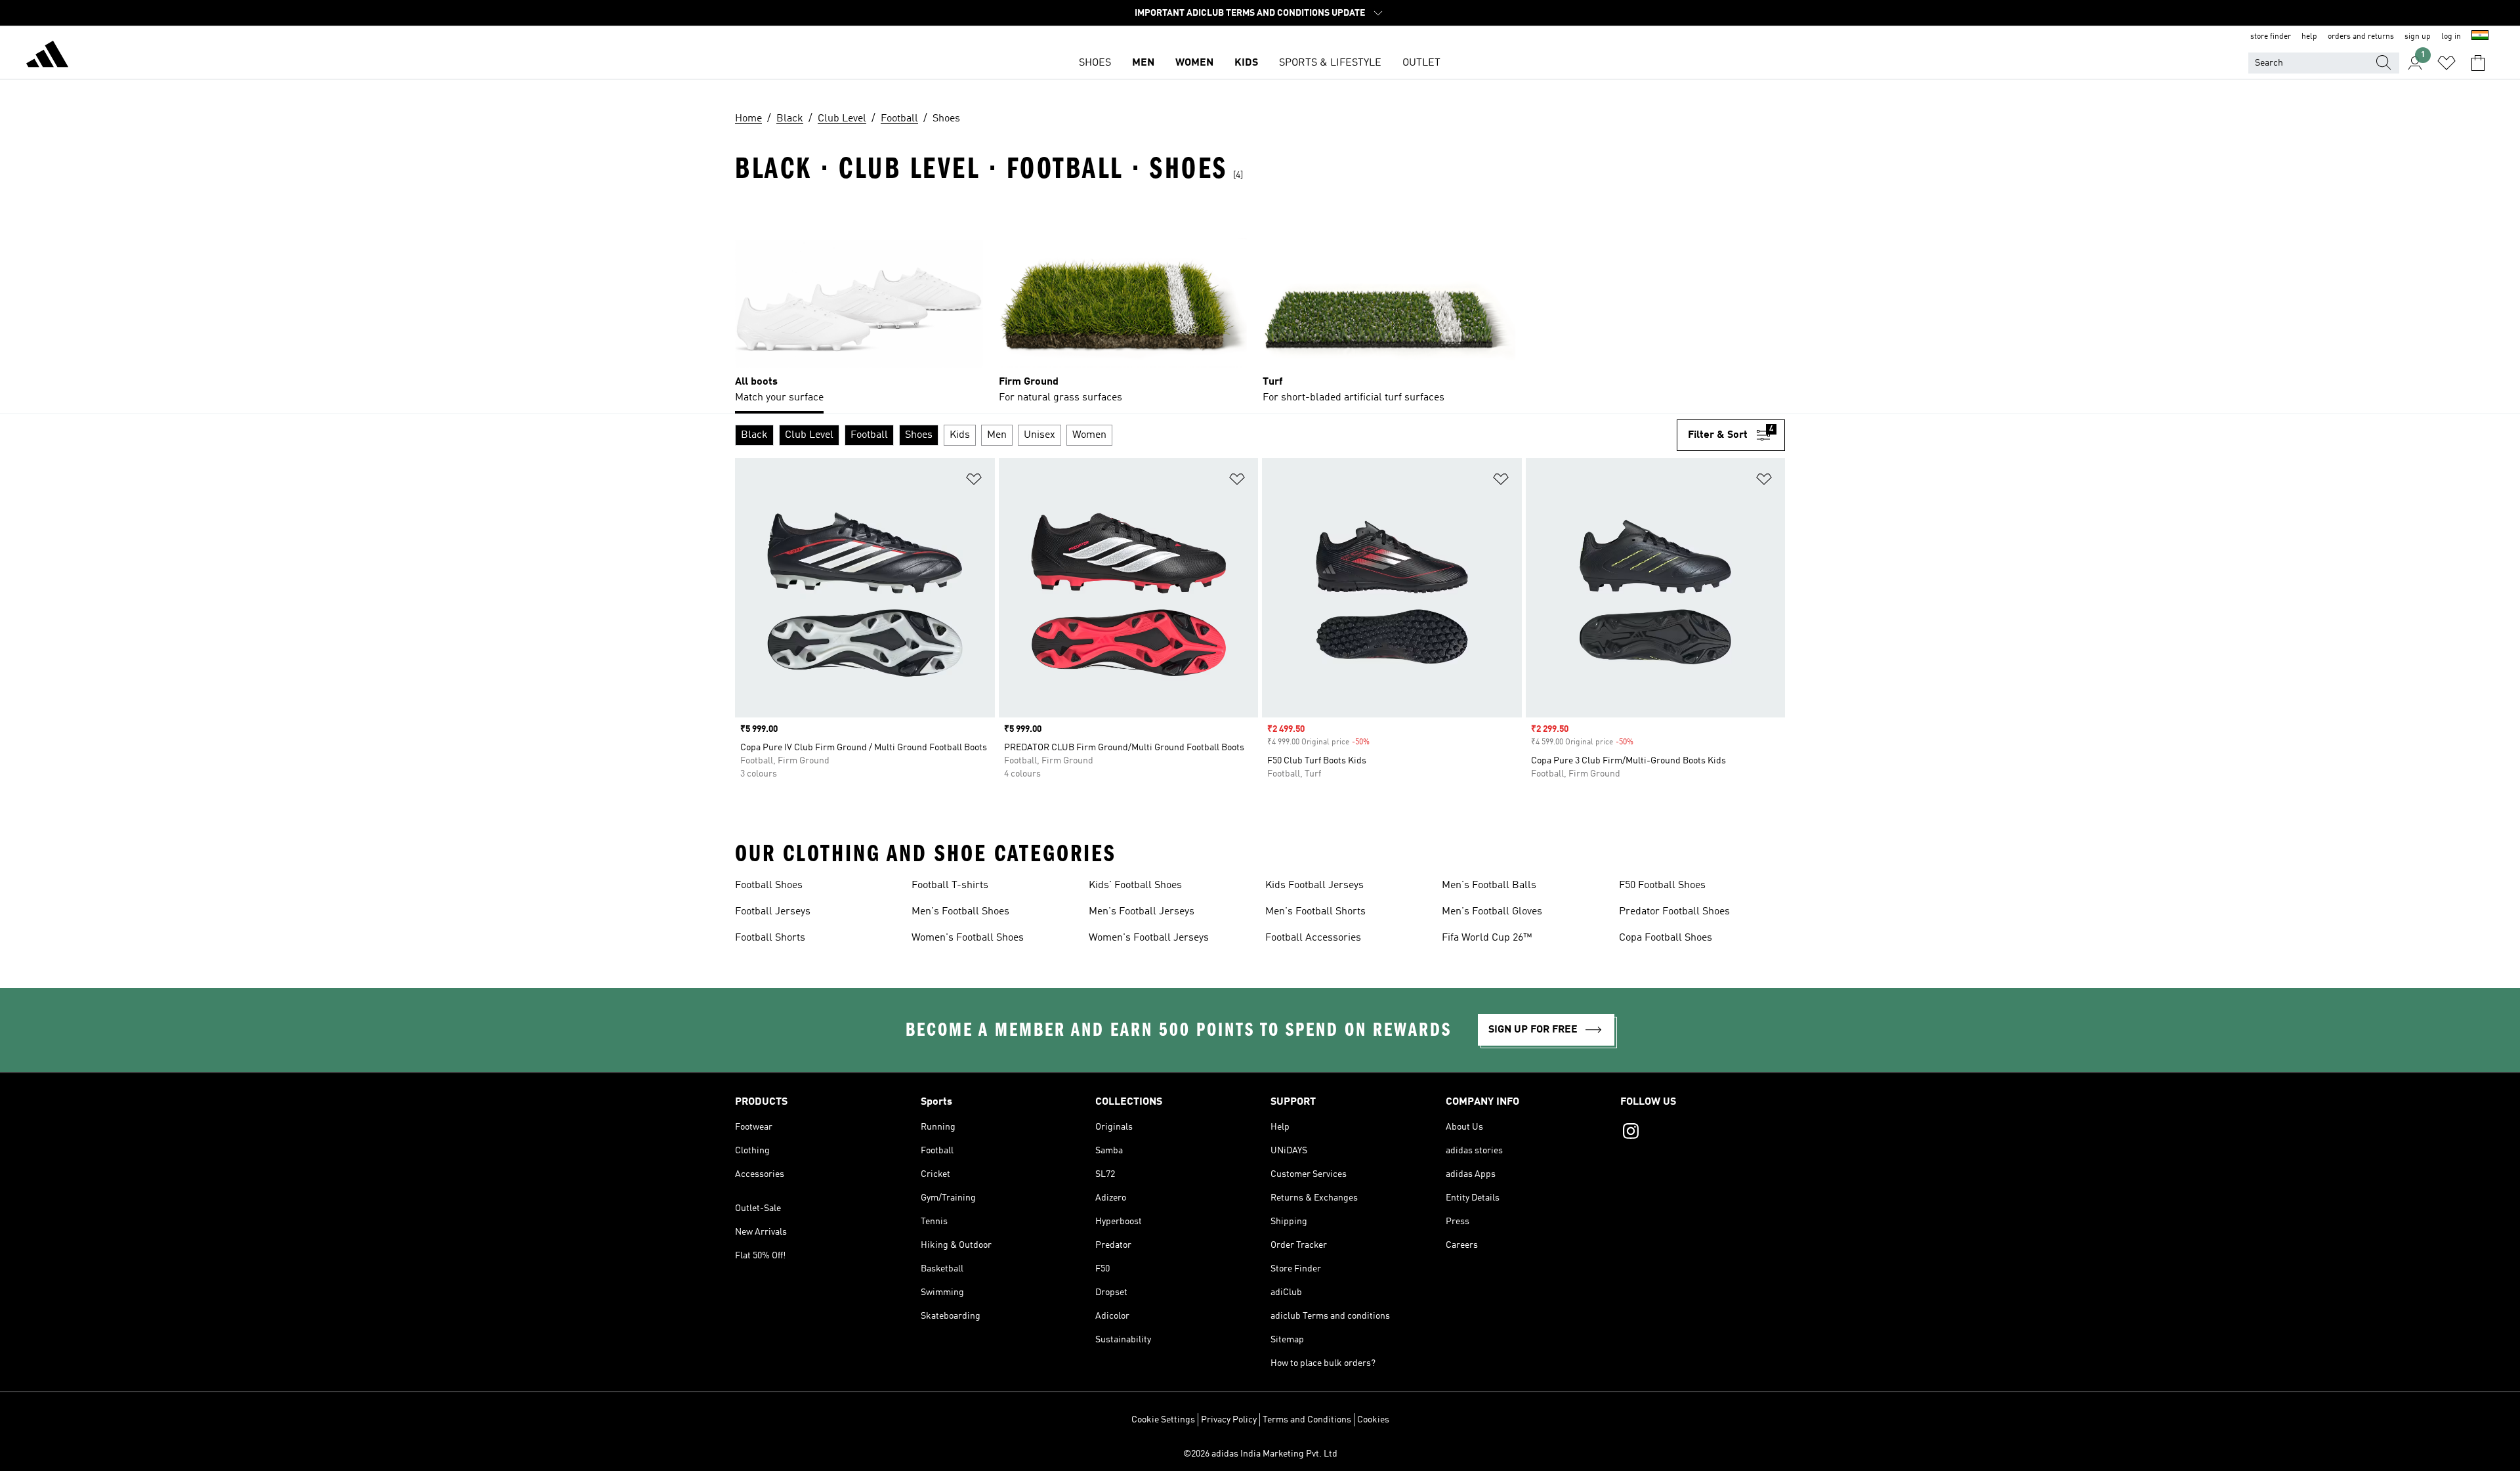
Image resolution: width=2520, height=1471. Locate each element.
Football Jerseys (773, 912)
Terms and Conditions (1307, 1420)
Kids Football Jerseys (1314, 885)
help (2309, 37)
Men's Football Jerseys (1142, 912)
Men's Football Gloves (1492, 912)
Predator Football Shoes (1674, 912)
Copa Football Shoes (1666, 938)
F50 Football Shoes (1662, 885)
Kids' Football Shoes (1135, 885)
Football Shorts (770, 938)
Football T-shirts (950, 885)
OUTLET (1421, 63)
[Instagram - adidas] (1703, 1133)
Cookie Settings (1163, 1420)
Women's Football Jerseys (1149, 938)
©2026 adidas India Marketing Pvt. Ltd (1260, 1454)
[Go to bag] (2478, 63)
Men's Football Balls (1489, 885)
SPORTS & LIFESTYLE (1330, 63)
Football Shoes (769, 885)
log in (2451, 37)
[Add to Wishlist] (974, 481)
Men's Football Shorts (1315, 912)
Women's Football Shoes (968, 938)
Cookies (1373, 1420)
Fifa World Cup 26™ (1487, 938)
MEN (1143, 63)
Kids (1246, 63)
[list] (1260, 304)
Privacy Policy (1229, 1420)
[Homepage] (47, 56)
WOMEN (1194, 63)
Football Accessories (1313, 938)
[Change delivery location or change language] (2480, 37)
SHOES (1095, 63)
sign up (2418, 37)
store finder (2271, 37)
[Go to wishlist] (2446, 63)
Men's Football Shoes (960, 912)
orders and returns (2361, 37)
